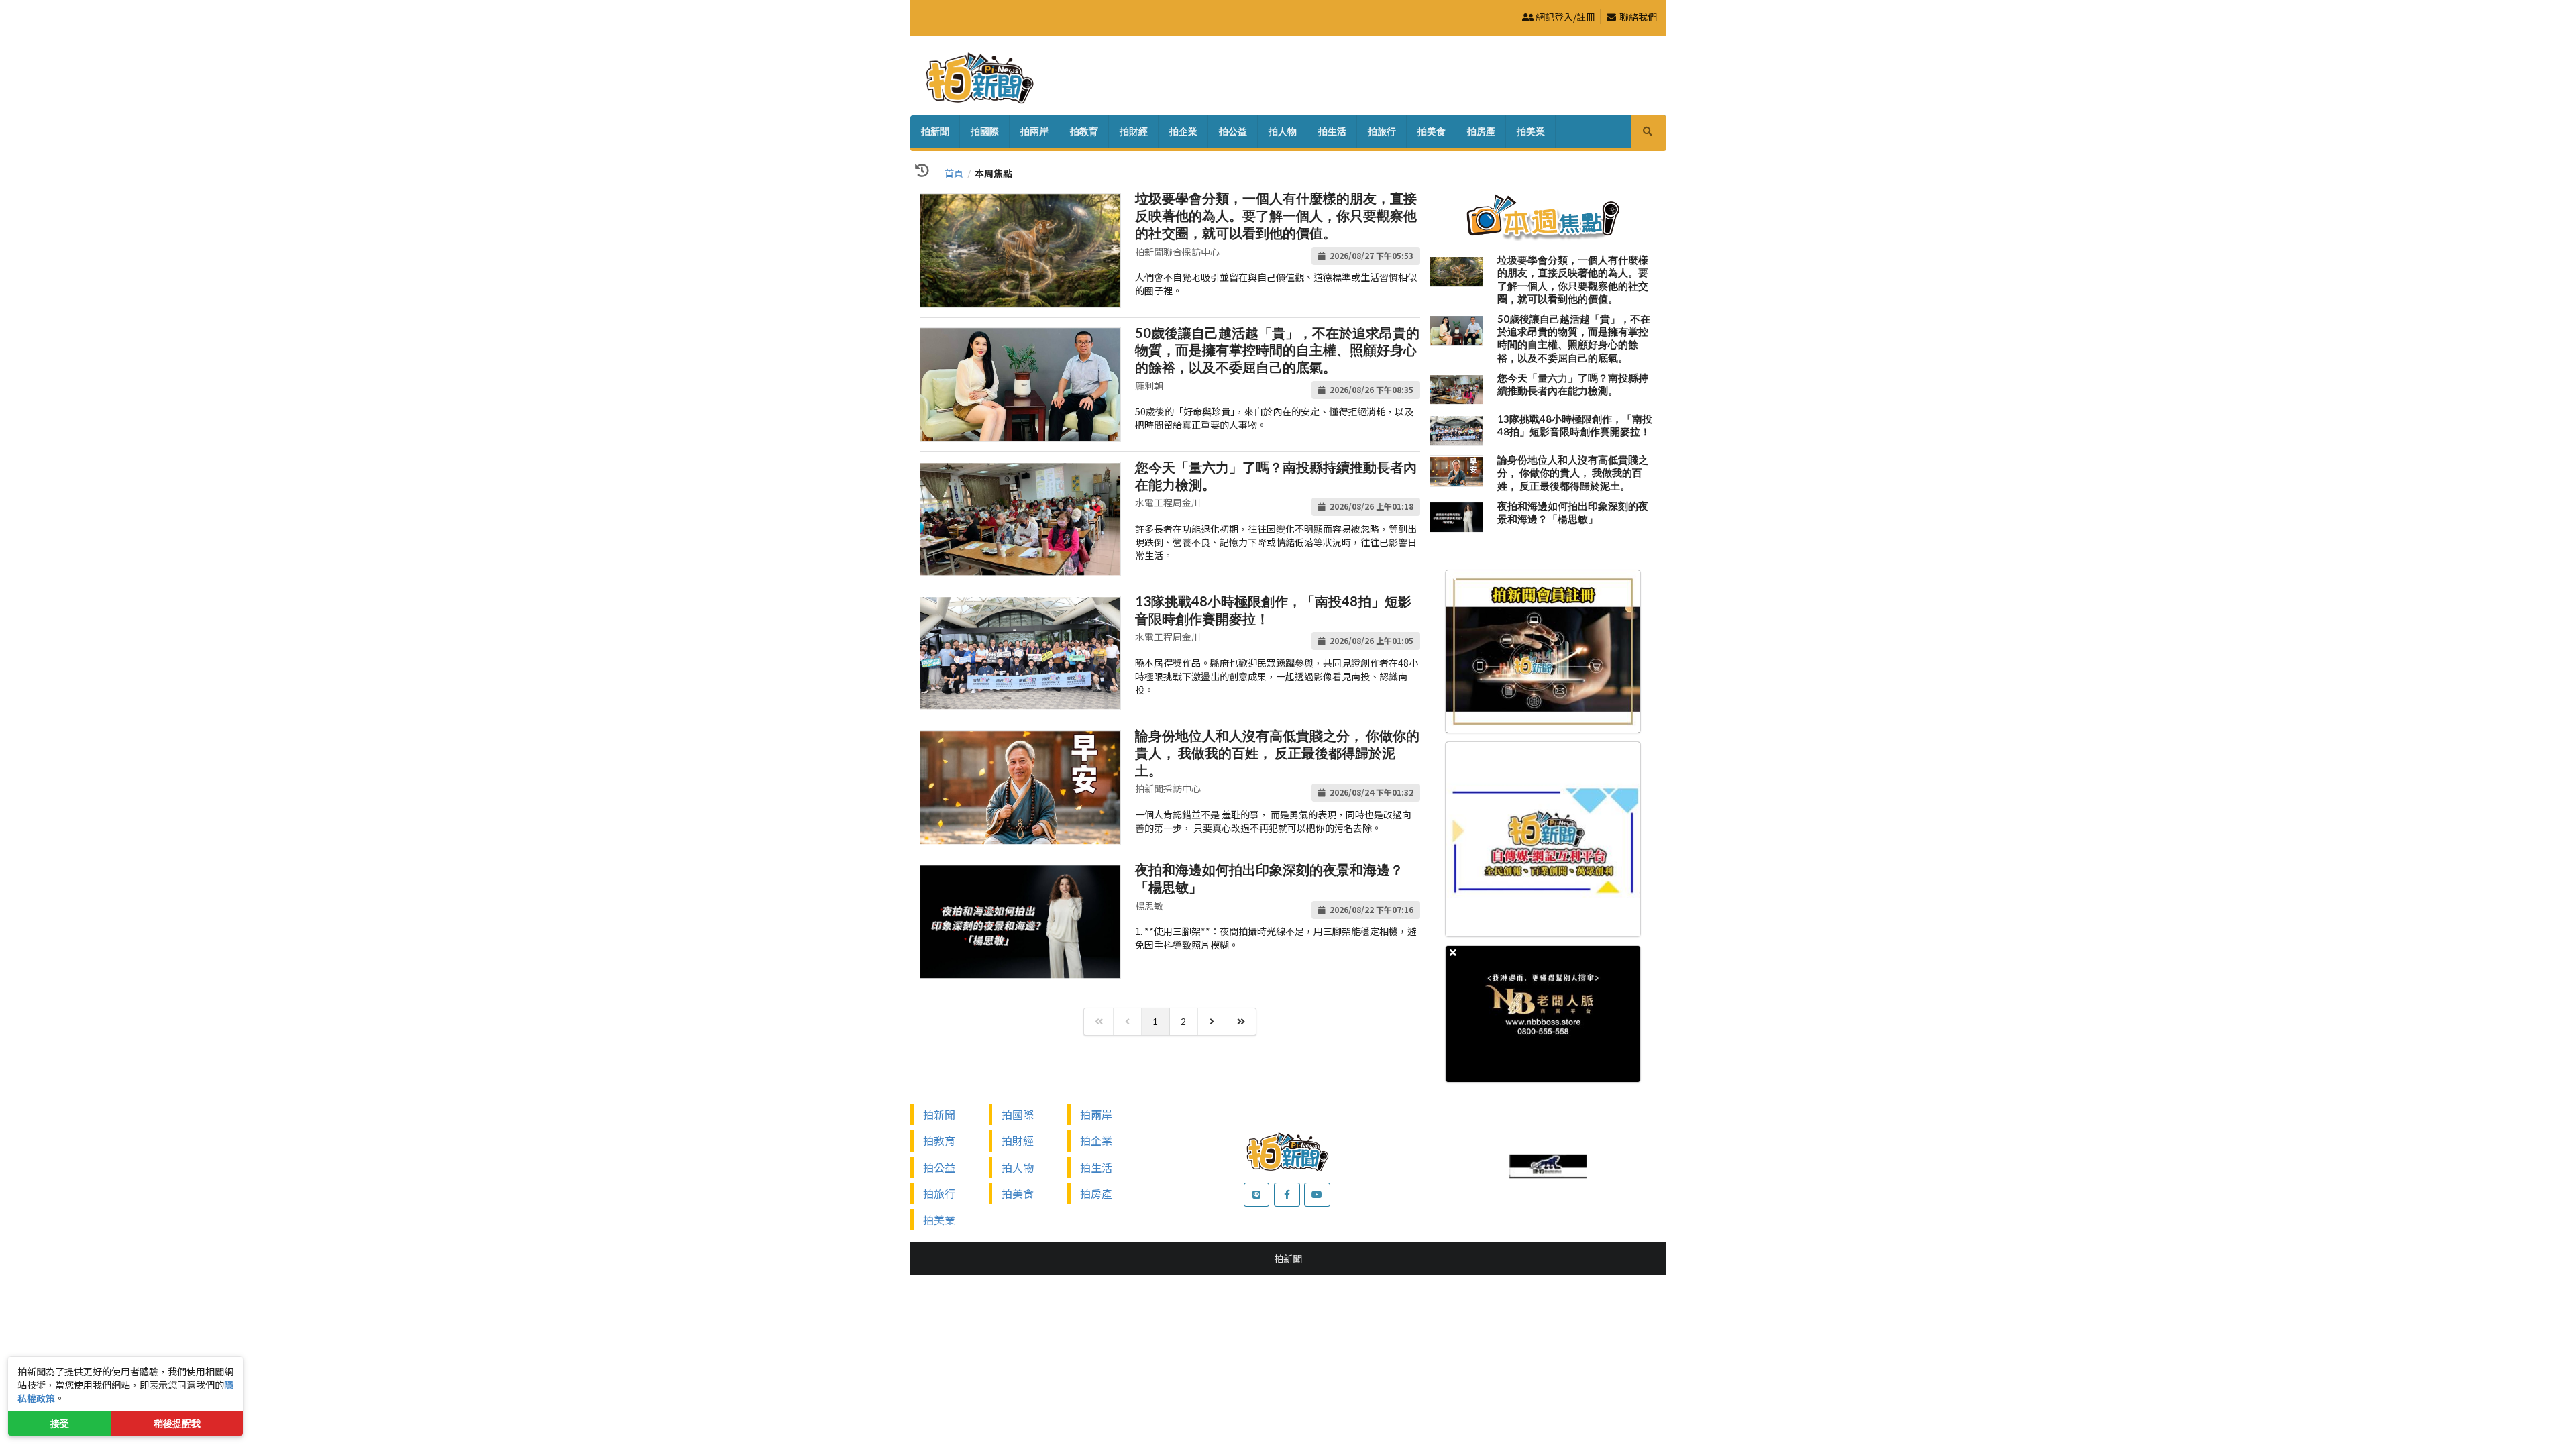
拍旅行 (1382, 131)
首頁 (954, 173)
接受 (60, 1423)
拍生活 (1332, 131)
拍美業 (1531, 131)
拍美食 (1432, 131)
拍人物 (1283, 131)
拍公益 (1233, 131)
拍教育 (1084, 131)
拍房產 (1481, 131)
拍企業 (1183, 131)
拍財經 (1134, 131)
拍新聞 (935, 131)
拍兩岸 (1034, 131)
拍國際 (985, 131)
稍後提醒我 (177, 1423)
